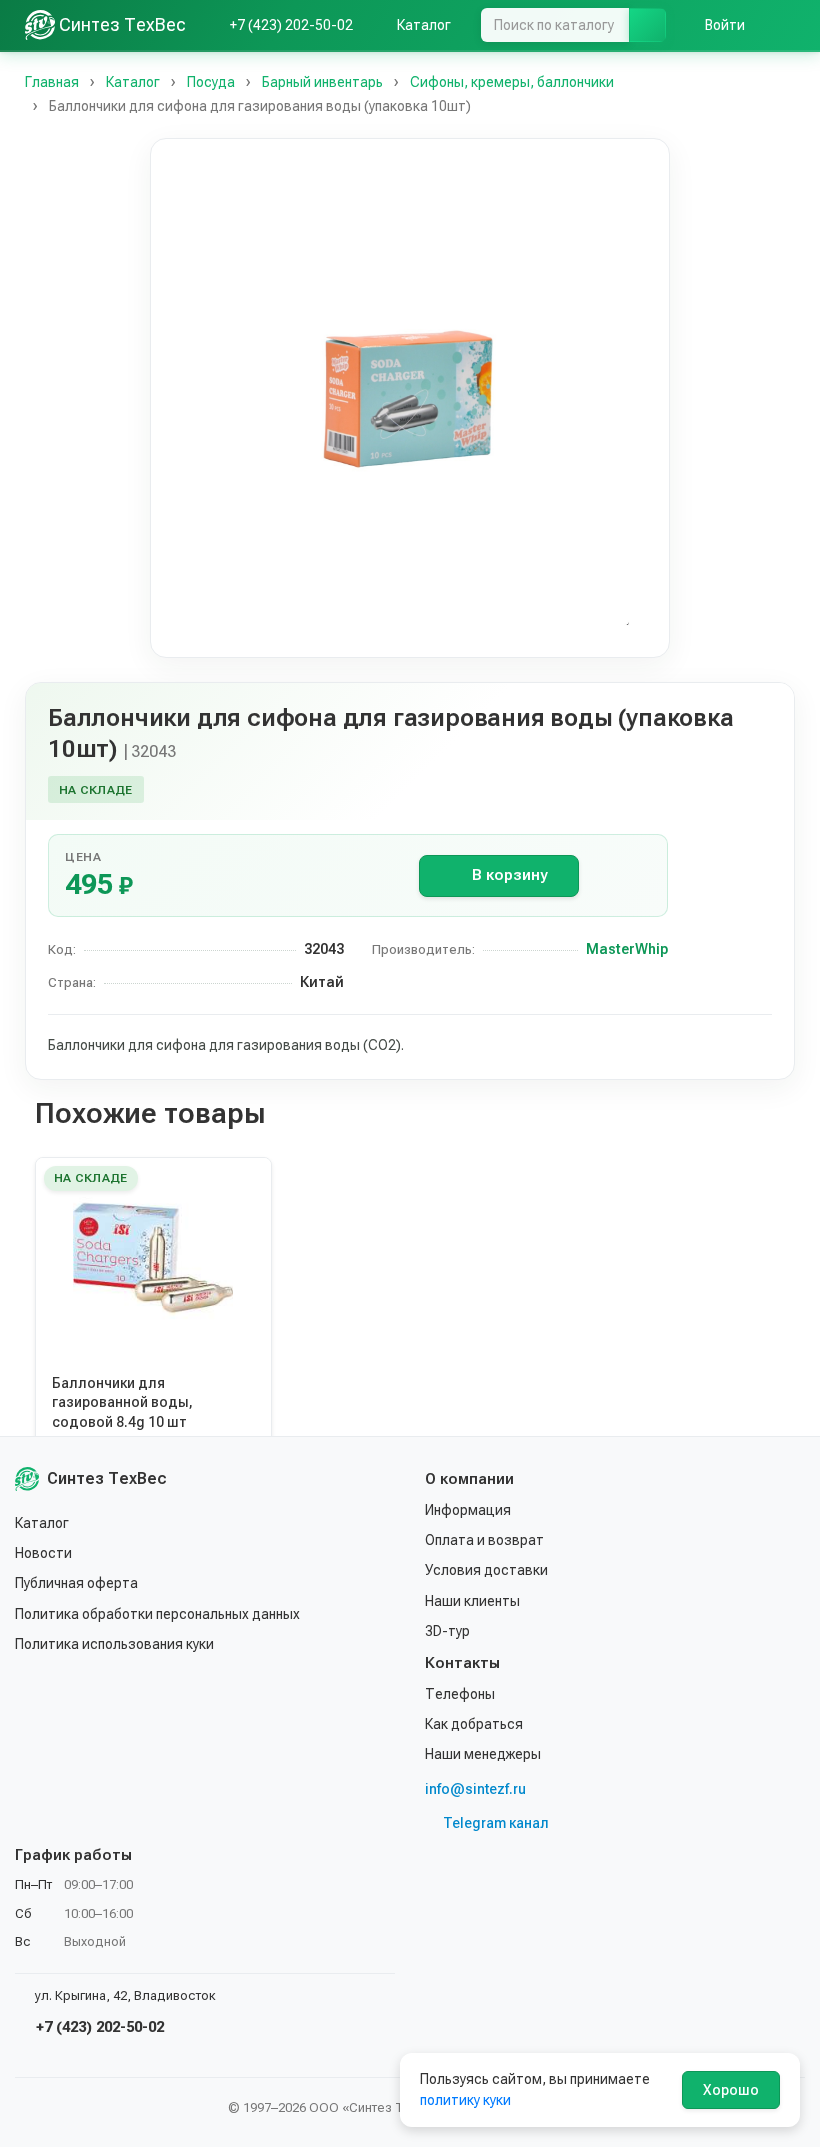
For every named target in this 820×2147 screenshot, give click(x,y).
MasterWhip (627, 949)
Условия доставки (486, 1570)
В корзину (509, 875)
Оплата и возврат (484, 1540)
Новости (43, 1553)
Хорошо (731, 2090)
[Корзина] (785, 25)
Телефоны (460, 1694)
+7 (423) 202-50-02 (98, 2027)
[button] (410, 398)
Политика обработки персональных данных (157, 1614)
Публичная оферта (76, 1583)
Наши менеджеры (483, 1754)
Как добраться (474, 1724)
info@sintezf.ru (475, 1789)
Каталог (42, 1523)
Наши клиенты (472, 1601)
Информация (468, 1510)
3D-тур (447, 1631)
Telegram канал (496, 1823)
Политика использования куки (114, 1644)
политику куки (465, 2100)
